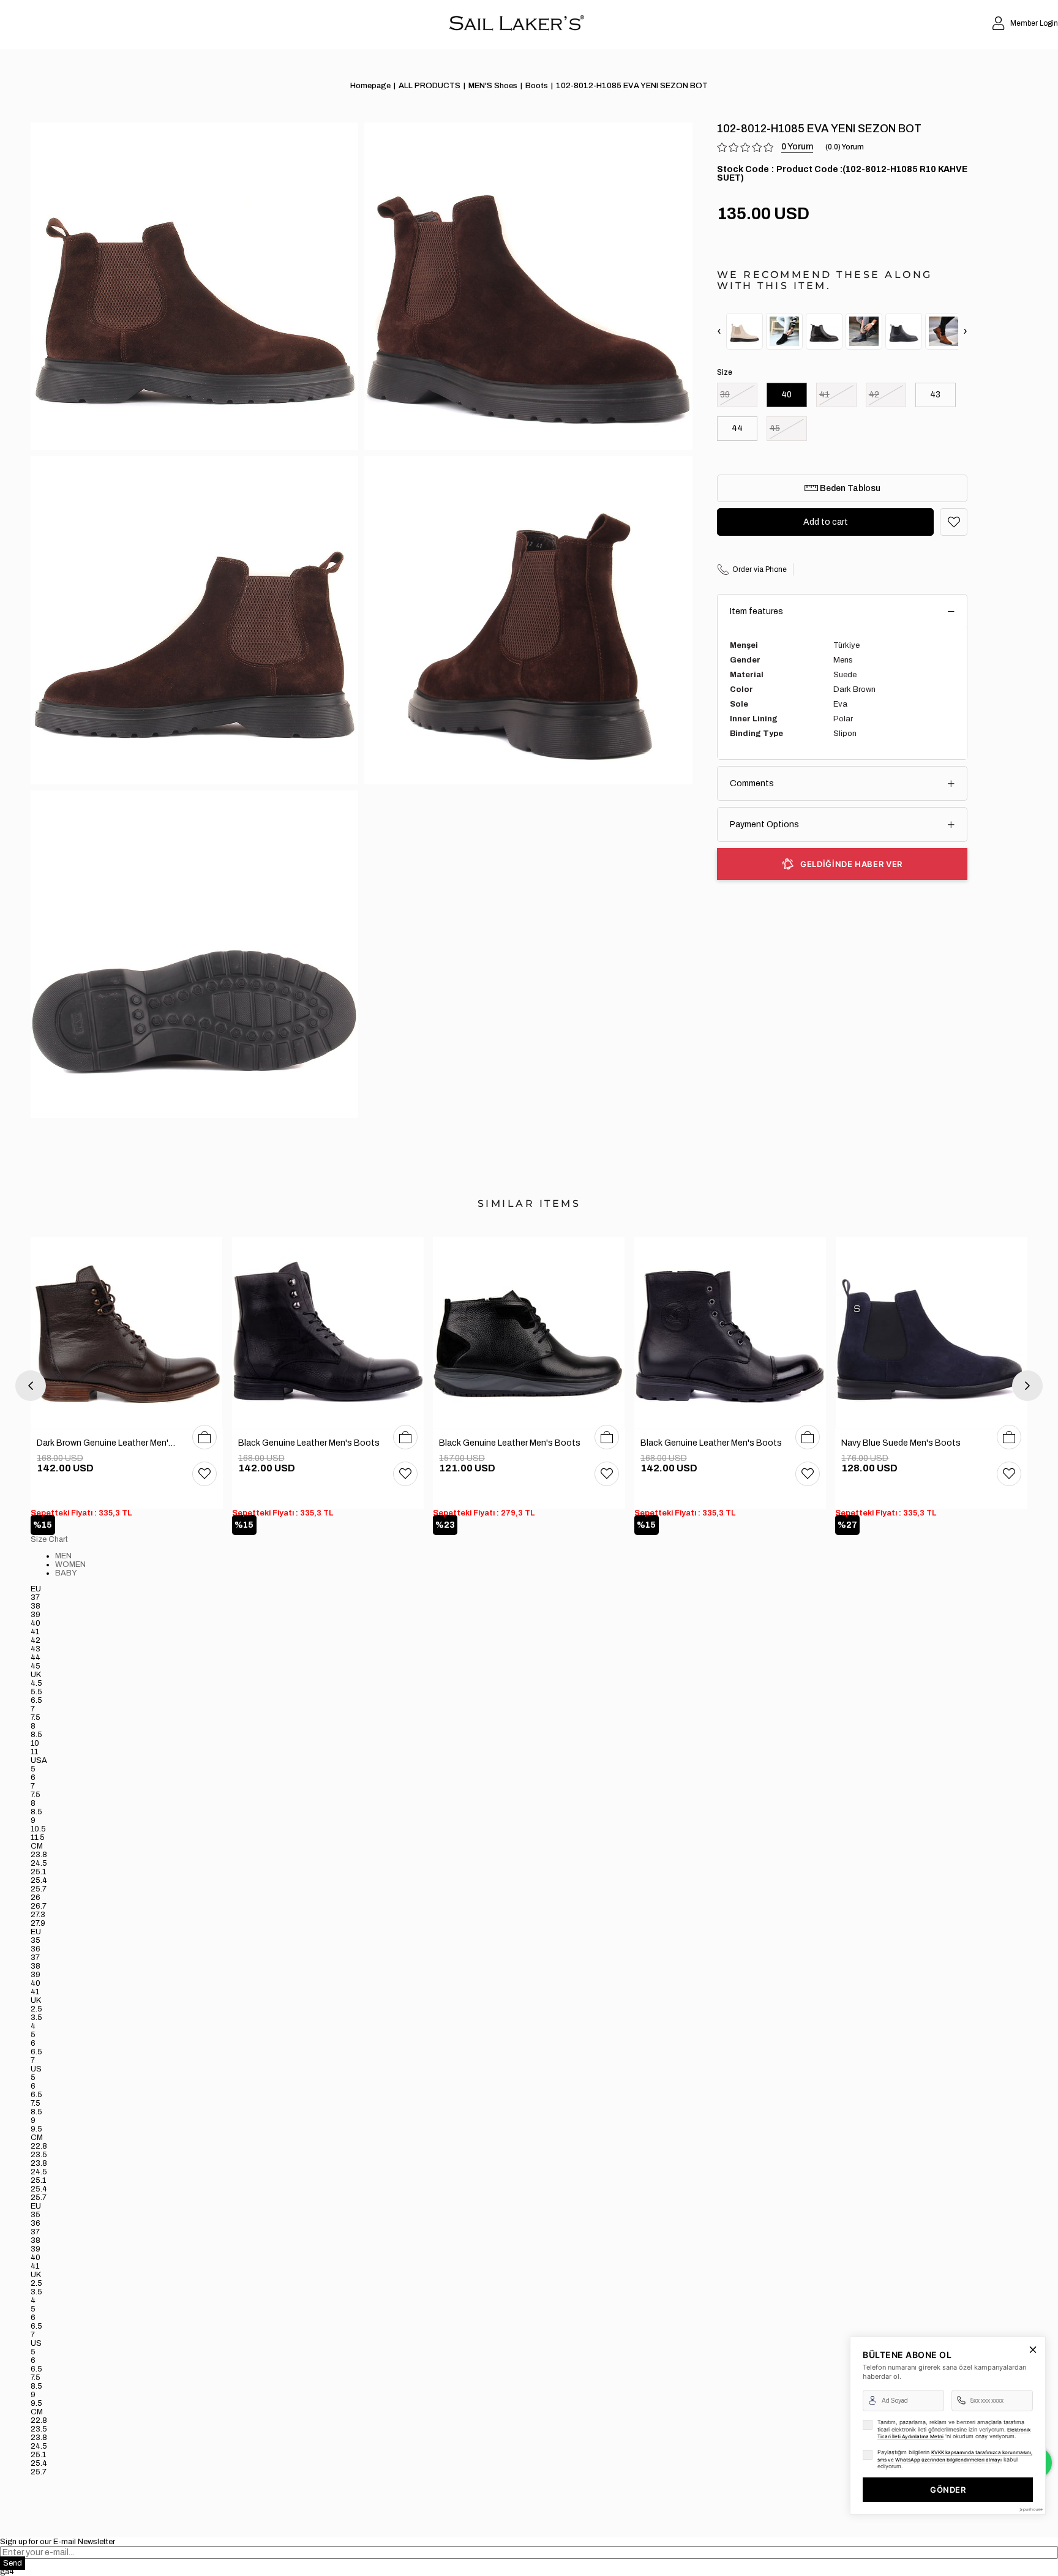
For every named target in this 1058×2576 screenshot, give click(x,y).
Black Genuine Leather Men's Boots (309, 1443)
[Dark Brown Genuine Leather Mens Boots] (127, 1333)
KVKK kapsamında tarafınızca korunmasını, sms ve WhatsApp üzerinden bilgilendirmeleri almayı (955, 2456)
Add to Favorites (204, 1474)
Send (13, 2563)
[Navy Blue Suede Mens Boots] (931, 1333)
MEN (63, 1556)
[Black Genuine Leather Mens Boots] (328, 1333)
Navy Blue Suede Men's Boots (901, 1443)
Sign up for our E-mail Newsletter (58, 2542)
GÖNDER (948, 2490)
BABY (66, 1573)
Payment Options (764, 824)
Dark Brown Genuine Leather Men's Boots (108, 1443)
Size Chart (49, 1539)
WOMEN (70, 1564)
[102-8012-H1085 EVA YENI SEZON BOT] (745, 331)
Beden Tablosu (849, 488)
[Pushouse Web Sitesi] (1030, 2510)
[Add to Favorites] (954, 522)
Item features (756, 611)
